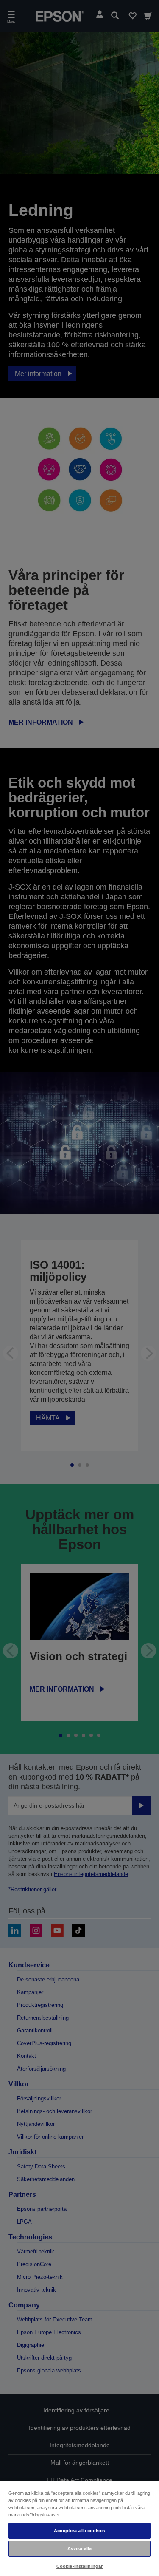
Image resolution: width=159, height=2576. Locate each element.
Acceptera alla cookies (79, 2531)
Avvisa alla (79, 2548)
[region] (79, 2528)
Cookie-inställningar (79, 2566)
